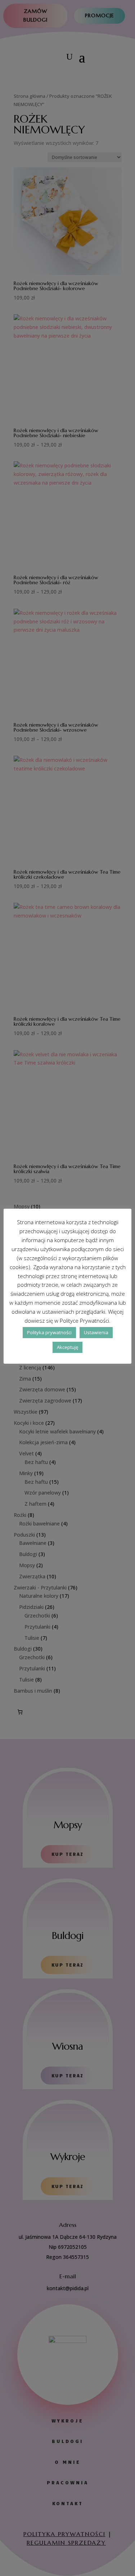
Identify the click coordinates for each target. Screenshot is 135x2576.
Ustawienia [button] (96, 1332)
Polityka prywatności (49, 1332)
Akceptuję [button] (67, 1347)
